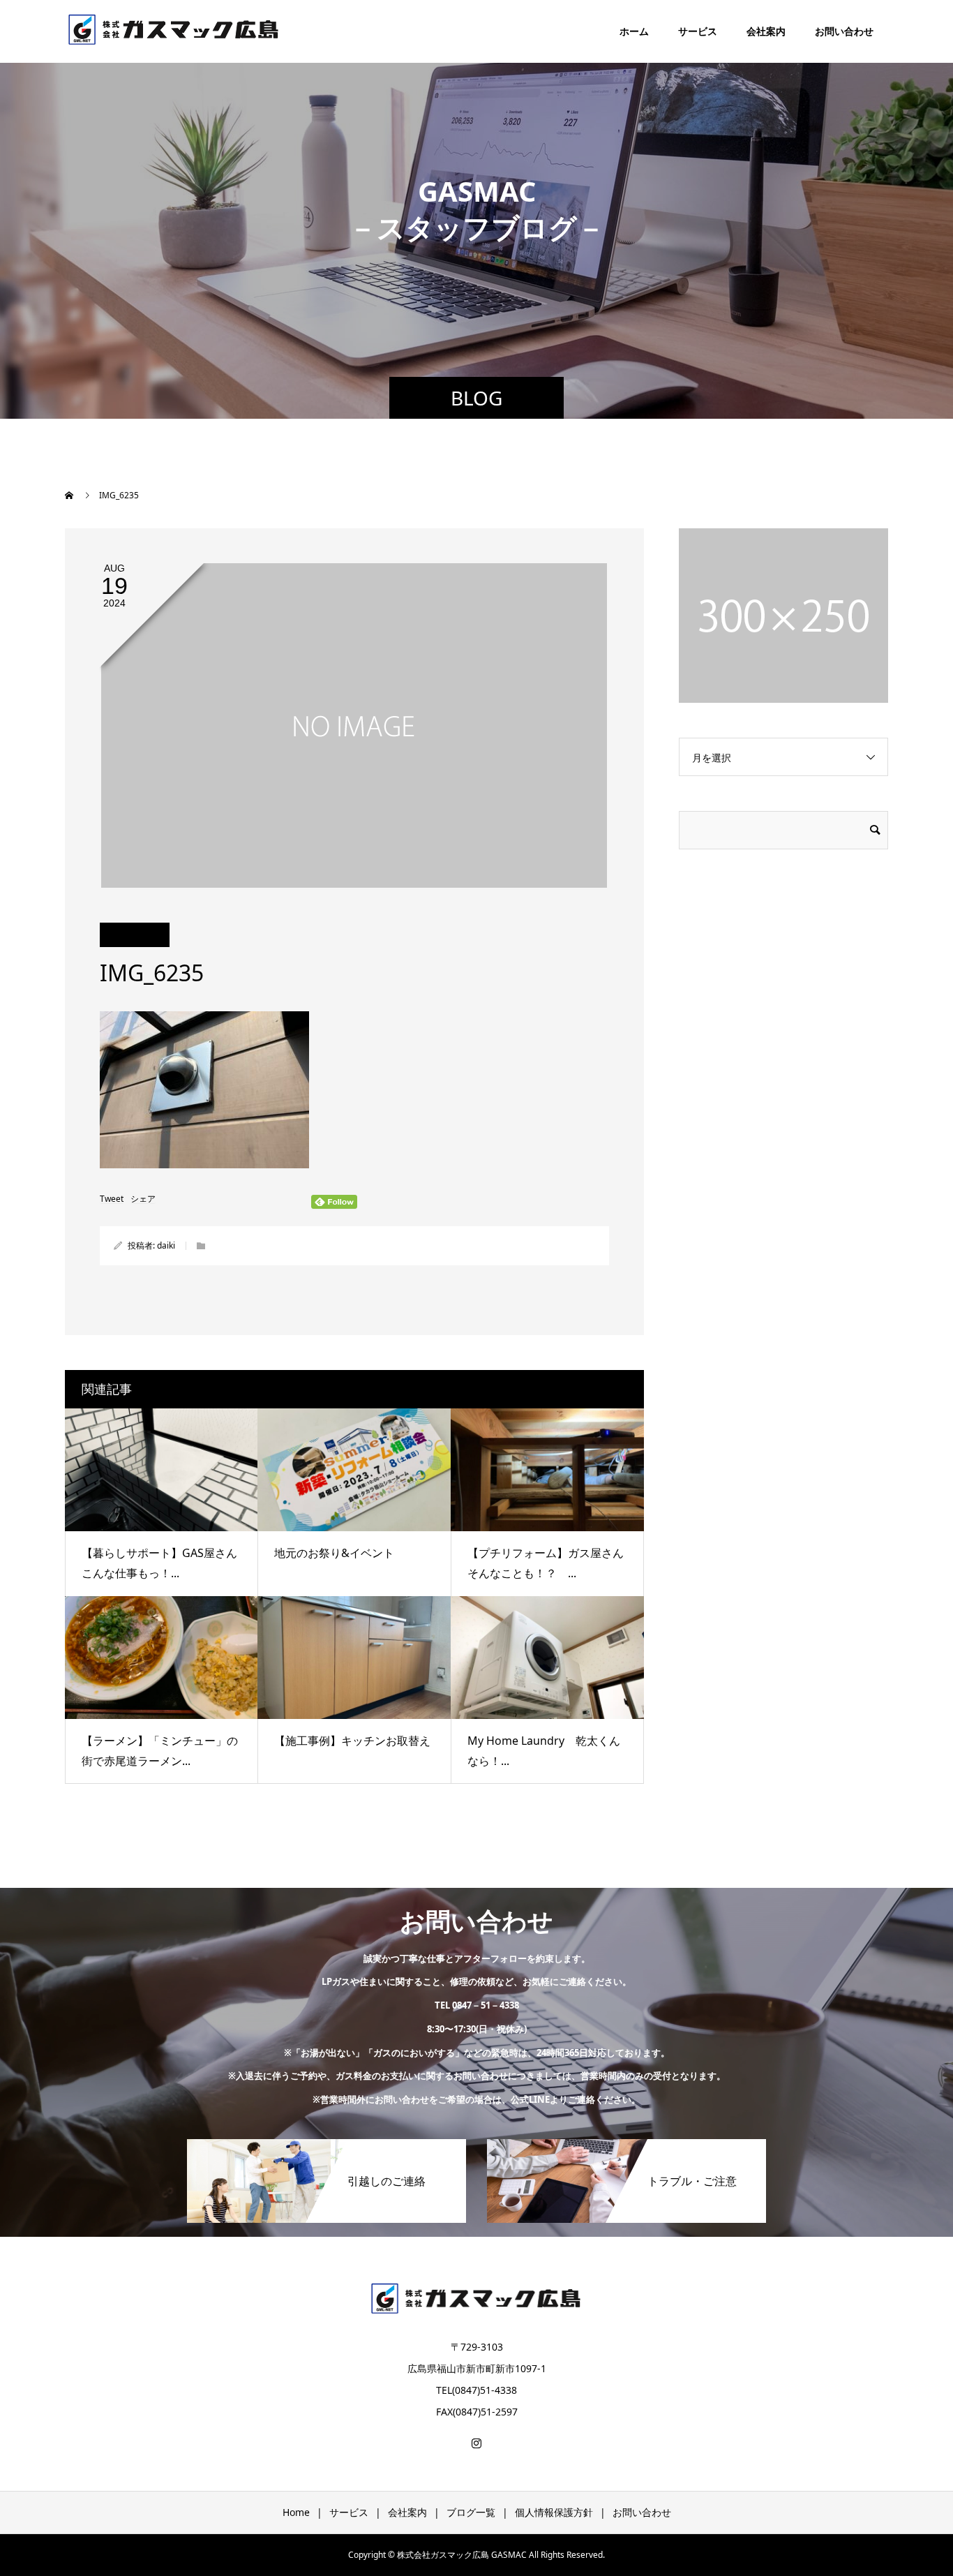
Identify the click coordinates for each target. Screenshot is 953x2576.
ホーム (634, 31)
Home (296, 2512)
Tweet (112, 1199)
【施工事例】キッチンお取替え (352, 1741)
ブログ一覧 (471, 2512)
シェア (143, 1199)
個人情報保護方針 (554, 2512)
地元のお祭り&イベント (334, 1553)
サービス (698, 31)
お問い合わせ (844, 31)
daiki (166, 1245)
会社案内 (766, 31)
